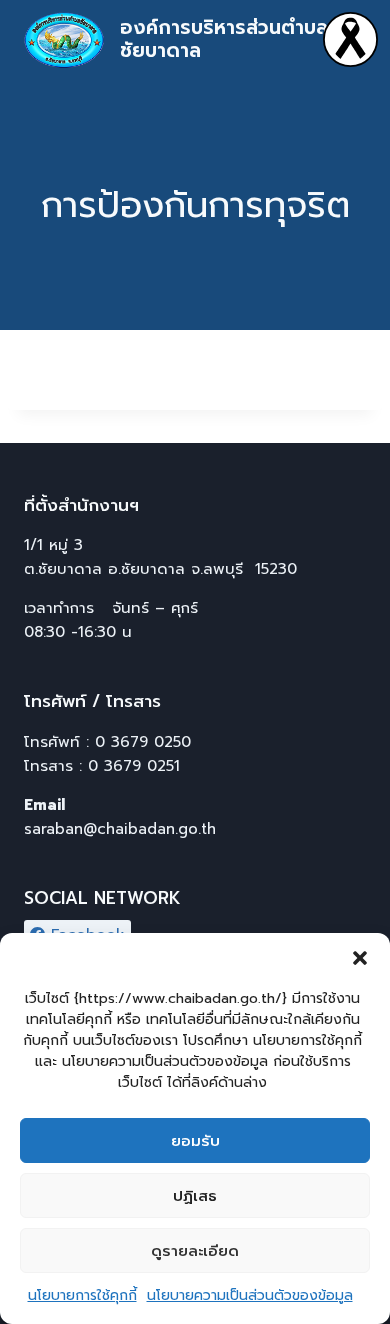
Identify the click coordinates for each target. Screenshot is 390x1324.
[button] (360, 958)
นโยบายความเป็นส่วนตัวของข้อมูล (250, 1295)
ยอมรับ (195, 1141)
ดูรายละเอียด (195, 1251)
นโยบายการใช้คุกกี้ (82, 1295)
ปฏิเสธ (195, 1196)
